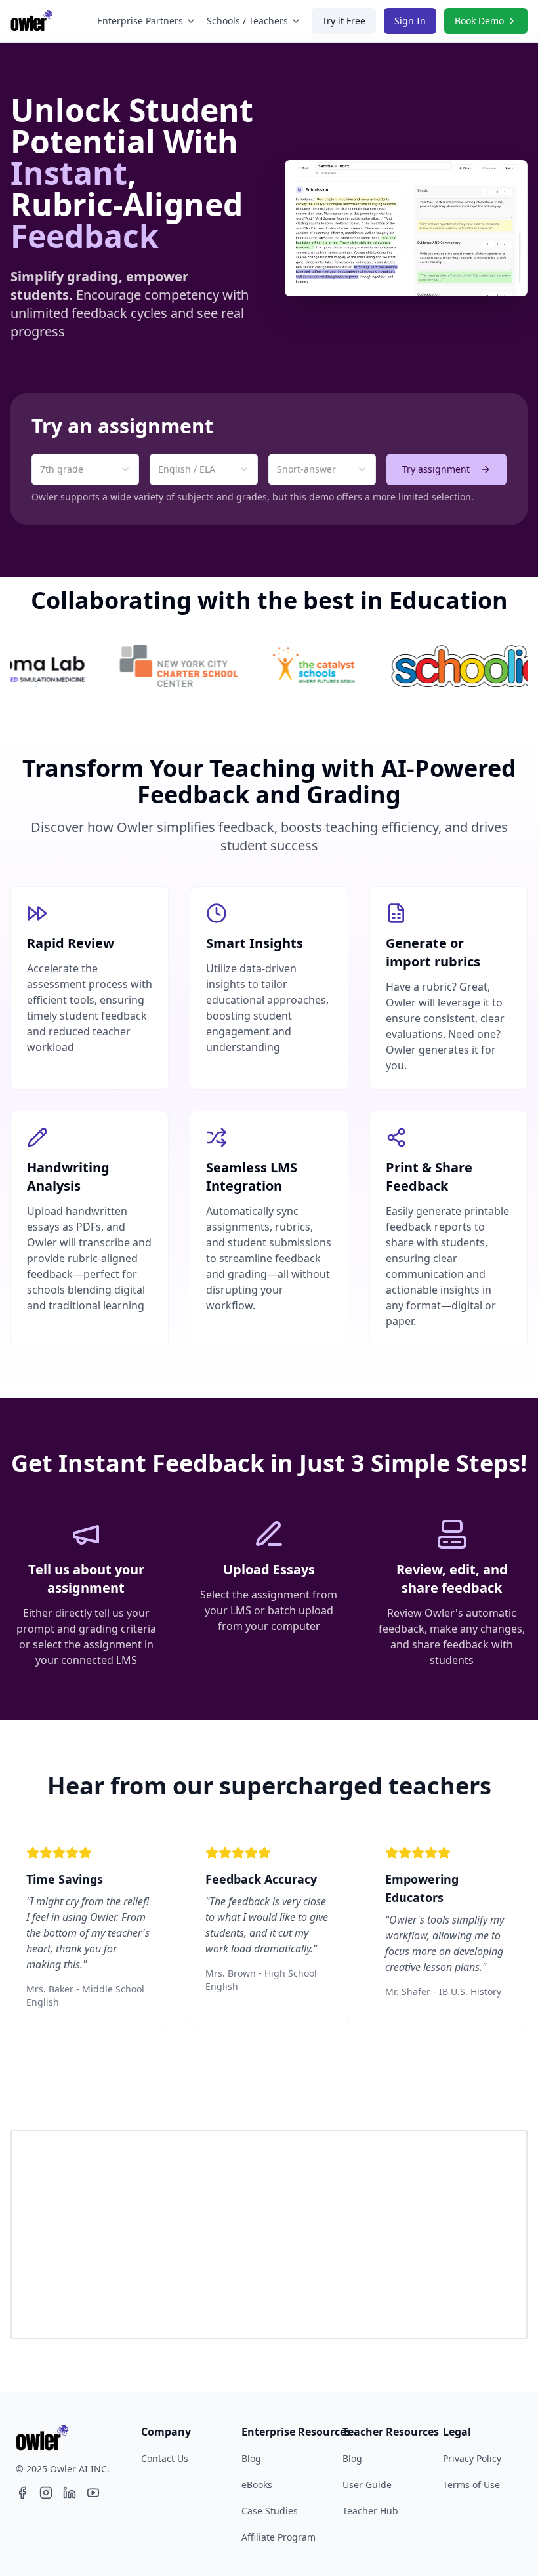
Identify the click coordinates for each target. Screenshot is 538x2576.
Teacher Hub (370, 2511)
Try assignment (436, 469)
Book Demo (479, 21)
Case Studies (270, 2511)
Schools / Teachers (247, 21)
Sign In (410, 21)
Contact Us (165, 2458)
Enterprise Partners (140, 21)
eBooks (257, 2485)
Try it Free (344, 21)
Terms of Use (471, 2485)
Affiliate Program (279, 2537)
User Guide (367, 2485)
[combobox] (85, 469)
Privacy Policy (472, 2458)
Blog (251, 2458)
